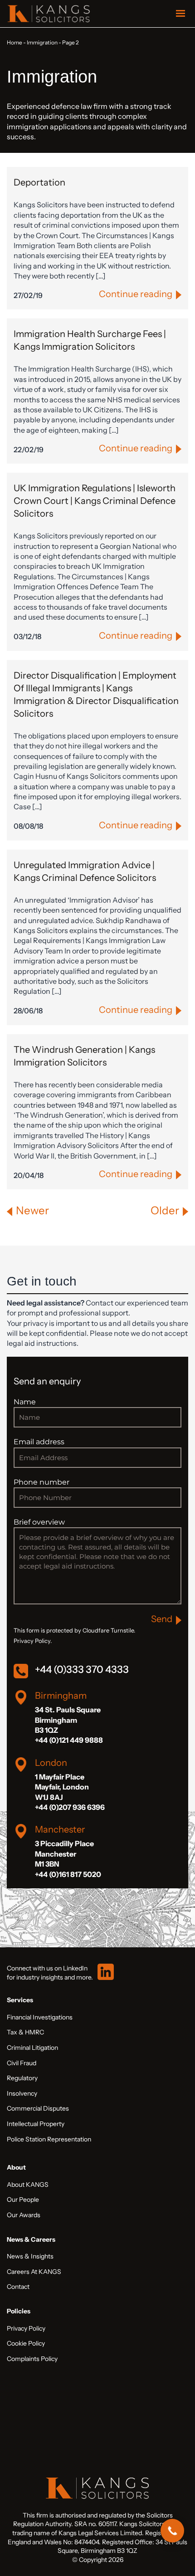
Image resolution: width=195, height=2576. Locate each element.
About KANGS (28, 2185)
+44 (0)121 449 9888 (69, 1740)
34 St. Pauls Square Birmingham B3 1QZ (68, 1720)
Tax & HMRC (25, 2032)
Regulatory (22, 2078)
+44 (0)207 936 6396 (70, 1807)
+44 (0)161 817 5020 (68, 1874)
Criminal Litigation (32, 2048)
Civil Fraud (22, 2063)
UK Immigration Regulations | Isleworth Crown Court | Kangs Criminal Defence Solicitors (95, 501)
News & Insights (30, 2256)
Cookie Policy (26, 2343)
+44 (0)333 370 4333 (82, 1669)
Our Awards (24, 2215)
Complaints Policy (32, 2359)
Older (165, 1210)
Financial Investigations (40, 2017)
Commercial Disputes (38, 2108)
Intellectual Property (36, 2124)
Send (162, 1619)
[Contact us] (172, 2531)
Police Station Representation (49, 2139)
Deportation (39, 182)
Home (15, 42)
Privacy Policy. (33, 1641)
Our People (23, 2200)
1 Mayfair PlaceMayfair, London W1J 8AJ (62, 1787)
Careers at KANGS (34, 2272)
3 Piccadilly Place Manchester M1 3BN (64, 1854)
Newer (32, 1210)
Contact (18, 2287)
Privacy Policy (26, 2328)
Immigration (42, 42)
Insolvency (22, 2093)
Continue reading (136, 294)
